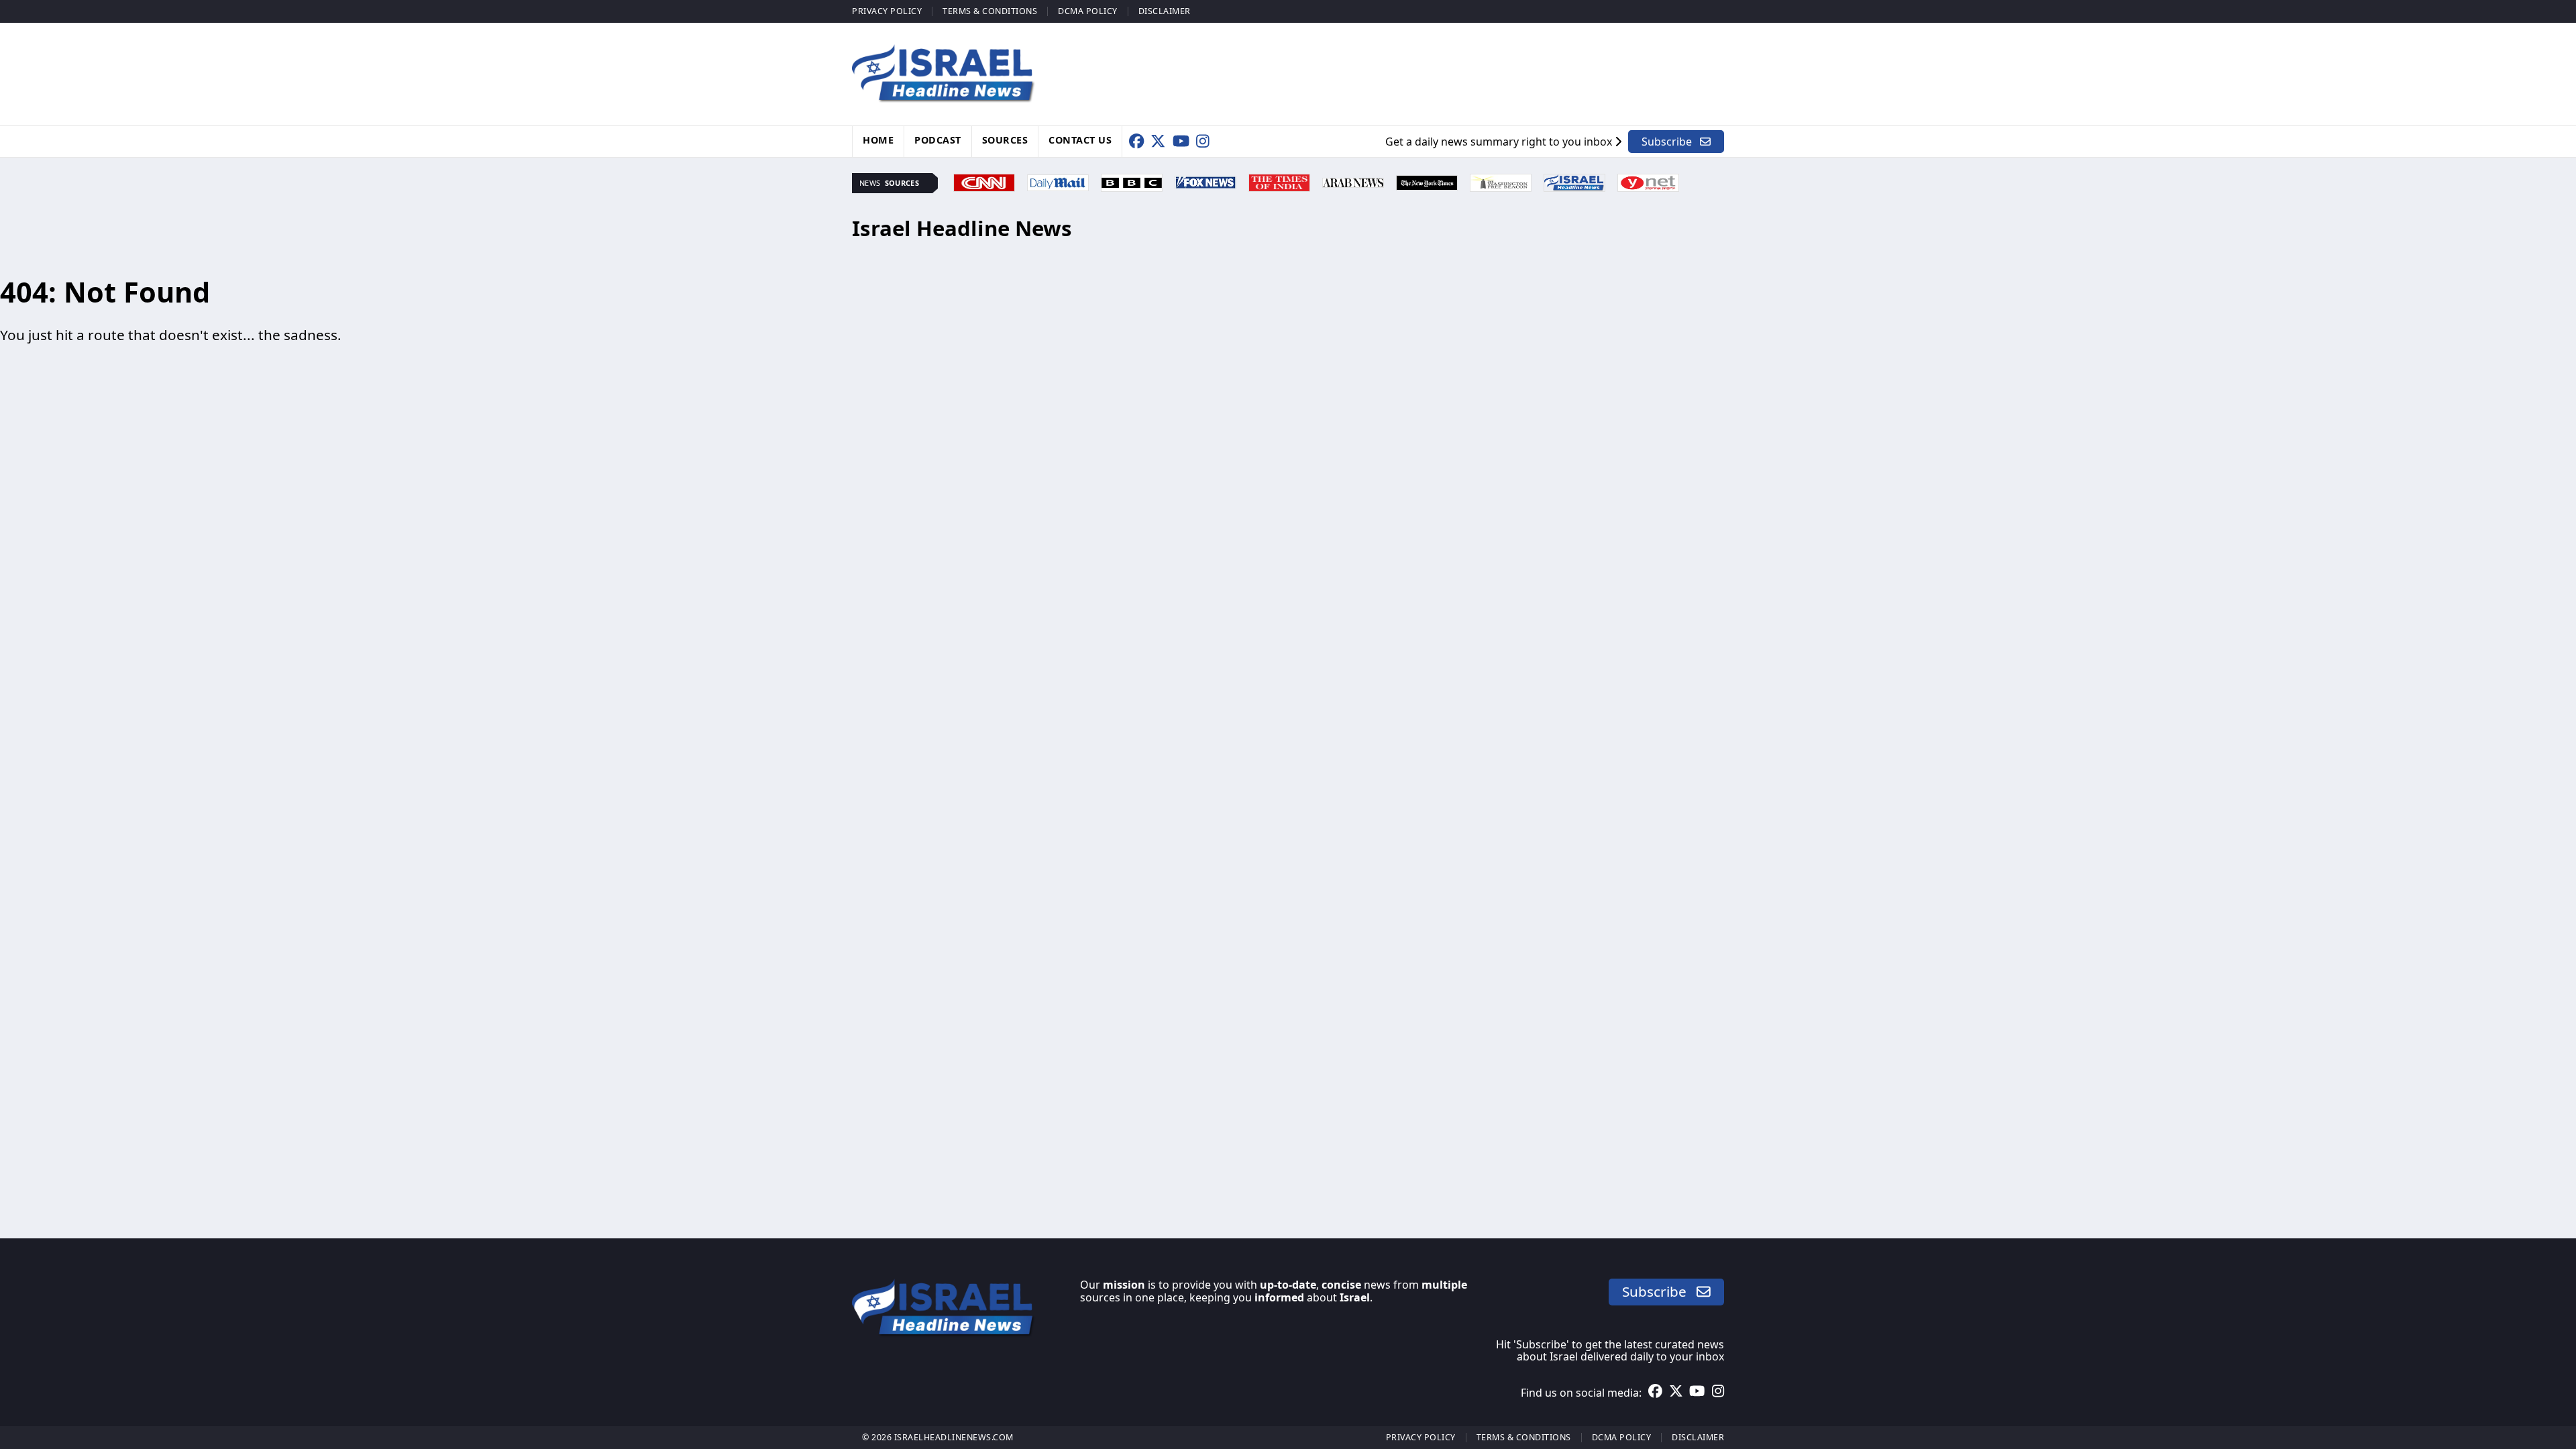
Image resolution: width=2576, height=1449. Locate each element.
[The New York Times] (1427, 181)
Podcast (938, 140)
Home (878, 140)
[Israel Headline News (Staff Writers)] (1574, 181)
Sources (1005, 140)
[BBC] (1132, 181)
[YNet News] (1648, 181)
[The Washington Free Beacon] (1501, 181)
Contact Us (1080, 140)
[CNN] (984, 181)
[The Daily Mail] (1058, 181)
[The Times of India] (1279, 181)
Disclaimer (1165, 11)
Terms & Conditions (990, 11)
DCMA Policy (1088, 11)
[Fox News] (1205, 181)
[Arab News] (1353, 181)
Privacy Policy (887, 11)
